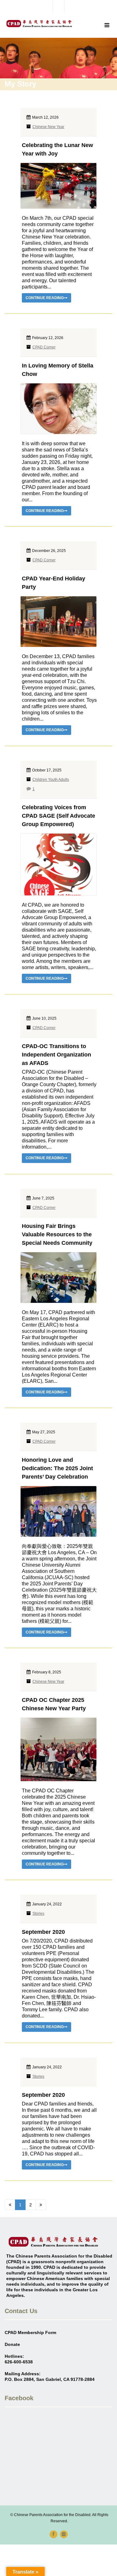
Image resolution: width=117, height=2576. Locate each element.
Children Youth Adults (51, 780)
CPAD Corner (44, 347)
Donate (12, 2344)
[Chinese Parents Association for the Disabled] (39, 24)
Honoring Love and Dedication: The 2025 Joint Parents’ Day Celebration (57, 1468)
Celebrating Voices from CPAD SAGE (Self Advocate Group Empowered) (58, 816)
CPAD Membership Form (30, 2332)
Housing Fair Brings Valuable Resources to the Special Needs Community (57, 1234)
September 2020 (43, 1932)
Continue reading (45, 298)
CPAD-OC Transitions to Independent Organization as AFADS (56, 1055)
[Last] (41, 2205)
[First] (10, 2205)
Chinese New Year (48, 127)
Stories (38, 1914)
